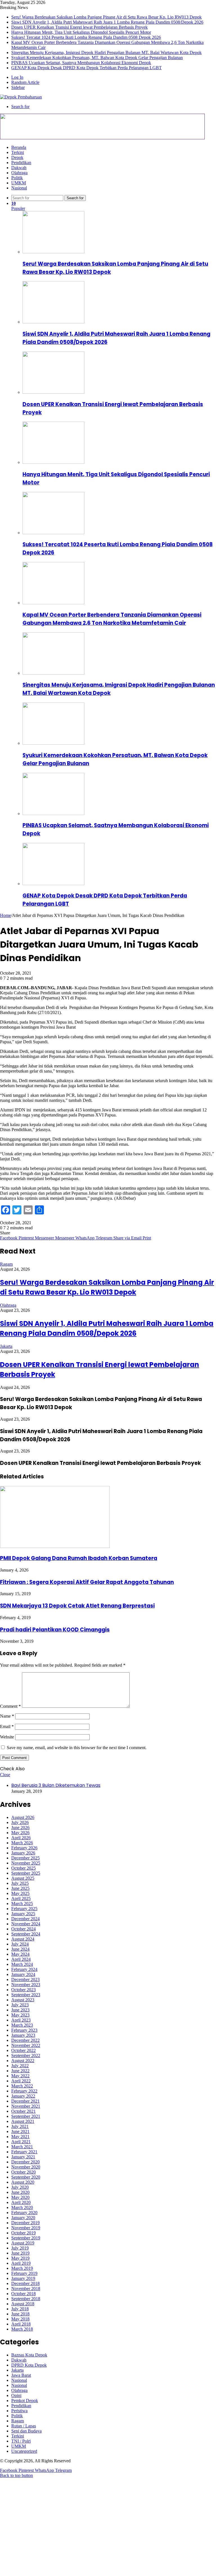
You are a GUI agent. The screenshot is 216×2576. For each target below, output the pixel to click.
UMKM (19, 183)
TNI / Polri (21, 2441)
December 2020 (25, 2162)
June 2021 (20, 2131)
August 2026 (23, 1817)
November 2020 (26, 2167)
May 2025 (20, 1893)
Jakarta (6, 1346)
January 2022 (23, 2096)
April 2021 (21, 2142)
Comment (10, 1706)
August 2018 (23, 2304)
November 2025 (26, 1863)
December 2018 (25, 2283)
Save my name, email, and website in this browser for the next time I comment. (77, 1748)
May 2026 (20, 1833)
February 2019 (24, 2273)
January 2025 (23, 1914)
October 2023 (23, 1990)
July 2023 (20, 2005)
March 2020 (22, 2207)
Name (7, 1716)
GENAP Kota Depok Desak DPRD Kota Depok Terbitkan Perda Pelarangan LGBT (86, 68)
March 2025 (22, 1904)
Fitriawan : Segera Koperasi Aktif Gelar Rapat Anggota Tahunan (87, 1582)
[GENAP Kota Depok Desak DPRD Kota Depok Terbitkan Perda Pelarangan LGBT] (53, 884)
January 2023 (23, 2035)
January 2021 (23, 2157)
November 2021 (26, 2106)
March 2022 (22, 2086)
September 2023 (26, 1995)
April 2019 (21, 2263)
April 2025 (21, 1898)
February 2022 (24, 2091)
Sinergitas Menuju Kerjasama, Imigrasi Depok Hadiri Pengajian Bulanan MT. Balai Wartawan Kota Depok (106, 52)
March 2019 (22, 2268)
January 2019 (23, 2278)
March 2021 (22, 2147)
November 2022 (26, 2045)
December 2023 (25, 1979)
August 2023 (23, 2000)
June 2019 (20, 2253)
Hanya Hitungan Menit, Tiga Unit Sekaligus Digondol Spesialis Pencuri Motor (81, 32)
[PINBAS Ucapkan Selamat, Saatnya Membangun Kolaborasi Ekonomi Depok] (53, 813)
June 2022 (20, 2071)
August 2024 (23, 1939)
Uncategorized (24, 2451)
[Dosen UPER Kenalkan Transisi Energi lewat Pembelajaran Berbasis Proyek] (53, 392)
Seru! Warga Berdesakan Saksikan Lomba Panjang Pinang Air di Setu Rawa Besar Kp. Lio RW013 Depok (106, 17)
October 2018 (23, 2294)
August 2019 (23, 2243)
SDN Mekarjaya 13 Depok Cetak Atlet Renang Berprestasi (77, 1606)
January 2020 (23, 2218)
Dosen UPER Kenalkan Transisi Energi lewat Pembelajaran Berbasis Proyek (79, 27)
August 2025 (23, 1878)
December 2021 (25, 2101)
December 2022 (25, 2040)
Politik (17, 178)
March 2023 (22, 2025)
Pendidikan (21, 163)
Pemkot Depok (25, 2401)
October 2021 (23, 2111)
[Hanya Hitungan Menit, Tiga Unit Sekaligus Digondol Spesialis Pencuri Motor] (53, 462)
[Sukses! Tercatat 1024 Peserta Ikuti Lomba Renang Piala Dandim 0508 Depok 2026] (53, 533)
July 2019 (20, 2248)
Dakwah (19, 168)
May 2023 (20, 2015)
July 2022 (20, 2066)
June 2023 (20, 2010)
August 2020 (23, 2182)
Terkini (18, 152)
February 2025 (24, 1909)
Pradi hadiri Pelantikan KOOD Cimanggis (55, 1630)
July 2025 (20, 1883)
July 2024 (20, 1944)
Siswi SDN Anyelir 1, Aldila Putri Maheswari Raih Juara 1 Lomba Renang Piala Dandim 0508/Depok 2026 (107, 22)
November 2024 (26, 1924)
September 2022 (26, 2055)
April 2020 (21, 2202)
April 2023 (21, 2020)
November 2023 (26, 1985)
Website (7, 1737)
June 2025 (20, 1888)
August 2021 (23, 2121)
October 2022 (23, 2050)
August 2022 (23, 2061)
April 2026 (21, 1838)
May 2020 (20, 2197)
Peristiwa (19, 2411)
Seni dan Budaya (26, 2431)
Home (5, 915)
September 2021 (26, 2116)
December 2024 (25, 1919)
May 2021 (20, 2137)
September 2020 (26, 2177)
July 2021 (20, 2126)
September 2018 (26, 2299)
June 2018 (20, 2314)
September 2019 (26, 2238)
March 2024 (22, 1964)
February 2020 (24, 2213)
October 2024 (23, 1929)
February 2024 (24, 1969)
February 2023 (24, 2030)
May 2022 (20, 2076)
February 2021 (24, 2152)
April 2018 (21, 2324)
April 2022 (21, 2081)
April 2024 (21, 1959)
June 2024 (20, 1949)
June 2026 (20, 1828)
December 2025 (25, 1858)
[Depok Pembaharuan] (21, 97)
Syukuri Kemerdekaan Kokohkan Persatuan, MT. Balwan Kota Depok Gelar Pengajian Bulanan (97, 58)
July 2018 (20, 2309)
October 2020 (23, 2172)
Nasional (19, 188)
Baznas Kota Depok (29, 2355)
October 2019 (23, 2233)
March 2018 (22, 2329)
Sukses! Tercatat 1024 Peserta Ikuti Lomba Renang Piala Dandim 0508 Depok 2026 (86, 37)
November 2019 (26, 2228)
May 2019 (20, 2258)
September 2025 (26, 1873)
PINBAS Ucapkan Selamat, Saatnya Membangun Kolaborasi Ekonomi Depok (81, 63)
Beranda (19, 147)
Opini (16, 2395)
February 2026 (24, 1848)
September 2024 (26, 1934)
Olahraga (19, 173)
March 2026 (22, 1843)
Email (7, 1726)
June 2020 (20, 2192)
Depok (17, 157)
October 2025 (23, 1868)
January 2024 (23, 1974)
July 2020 (20, 2187)
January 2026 (23, 1853)
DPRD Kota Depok (29, 2365)
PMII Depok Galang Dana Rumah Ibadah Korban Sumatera (79, 1558)
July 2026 (20, 1822)
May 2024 (20, 1954)
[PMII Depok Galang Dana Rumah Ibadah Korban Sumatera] (55, 1546)
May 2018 (20, 2319)
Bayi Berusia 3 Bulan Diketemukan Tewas (56, 1785)
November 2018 (26, 2289)
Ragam (6, 1264)
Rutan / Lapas (24, 2426)
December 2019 (25, 2223)
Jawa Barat (21, 2375)
